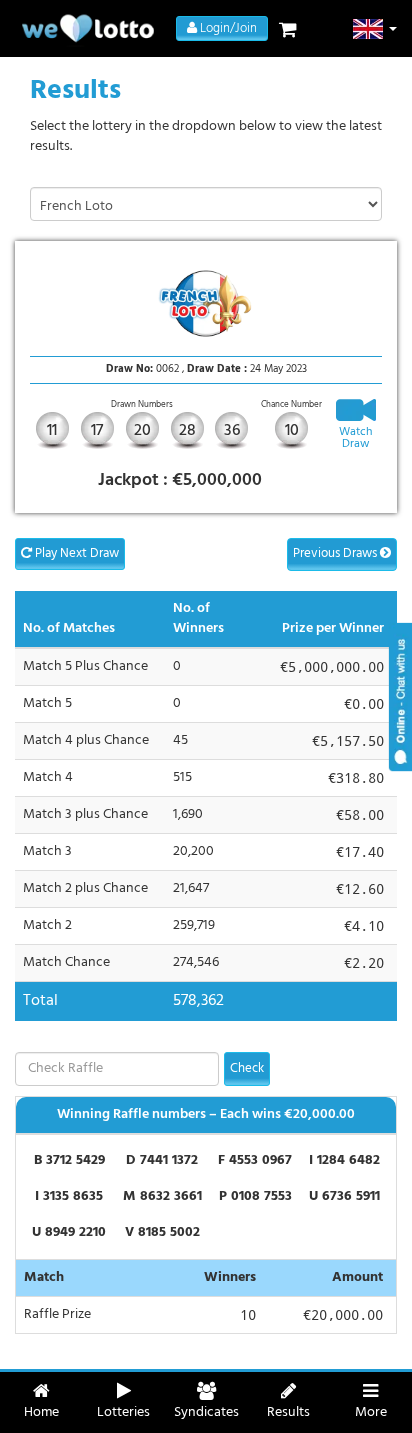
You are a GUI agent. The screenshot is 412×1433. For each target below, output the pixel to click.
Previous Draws (336, 553)
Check (247, 1068)
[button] (375, 29)
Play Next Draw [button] (75, 553)
